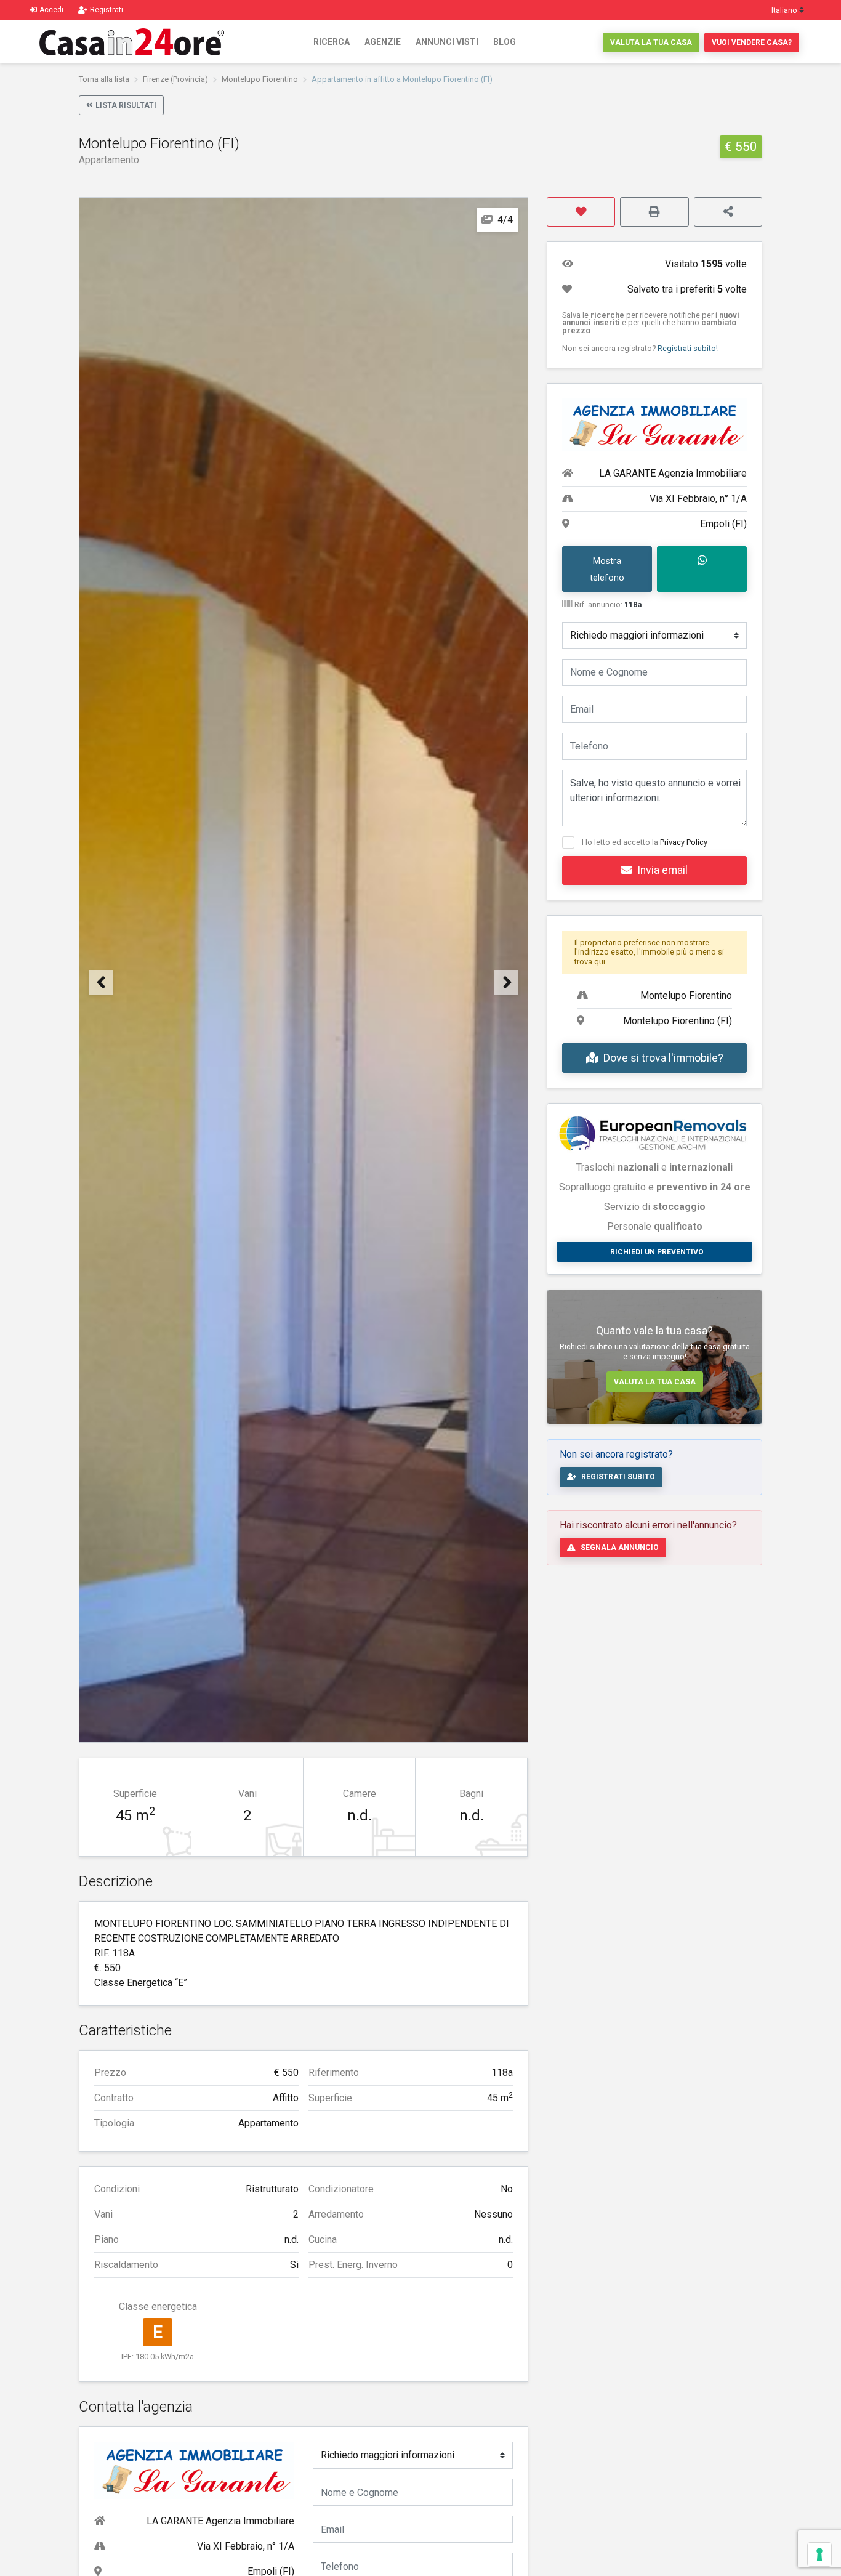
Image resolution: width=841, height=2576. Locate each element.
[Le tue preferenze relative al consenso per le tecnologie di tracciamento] (819, 2554)
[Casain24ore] (132, 42)
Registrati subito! (688, 348)
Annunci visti (447, 42)
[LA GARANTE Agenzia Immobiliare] (194, 2470)
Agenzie (383, 42)
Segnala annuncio (620, 1548)
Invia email (662, 870)
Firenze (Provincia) (175, 79)
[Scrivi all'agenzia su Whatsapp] (702, 569)
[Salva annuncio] (581, 212)
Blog (505, 42)
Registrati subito (618, 1477)
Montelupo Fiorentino (260, 79)
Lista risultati (126, 105)
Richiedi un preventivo (657, 1252)
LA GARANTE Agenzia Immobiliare (220, 2521)
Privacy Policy (684, 842)
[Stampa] (654, 212)
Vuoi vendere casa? (752, 42)
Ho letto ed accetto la (645, 842)
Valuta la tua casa (651, 42)
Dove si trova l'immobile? (663, 1058)
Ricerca (332, 42)
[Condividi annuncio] (728, 212)
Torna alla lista (104, 79)
